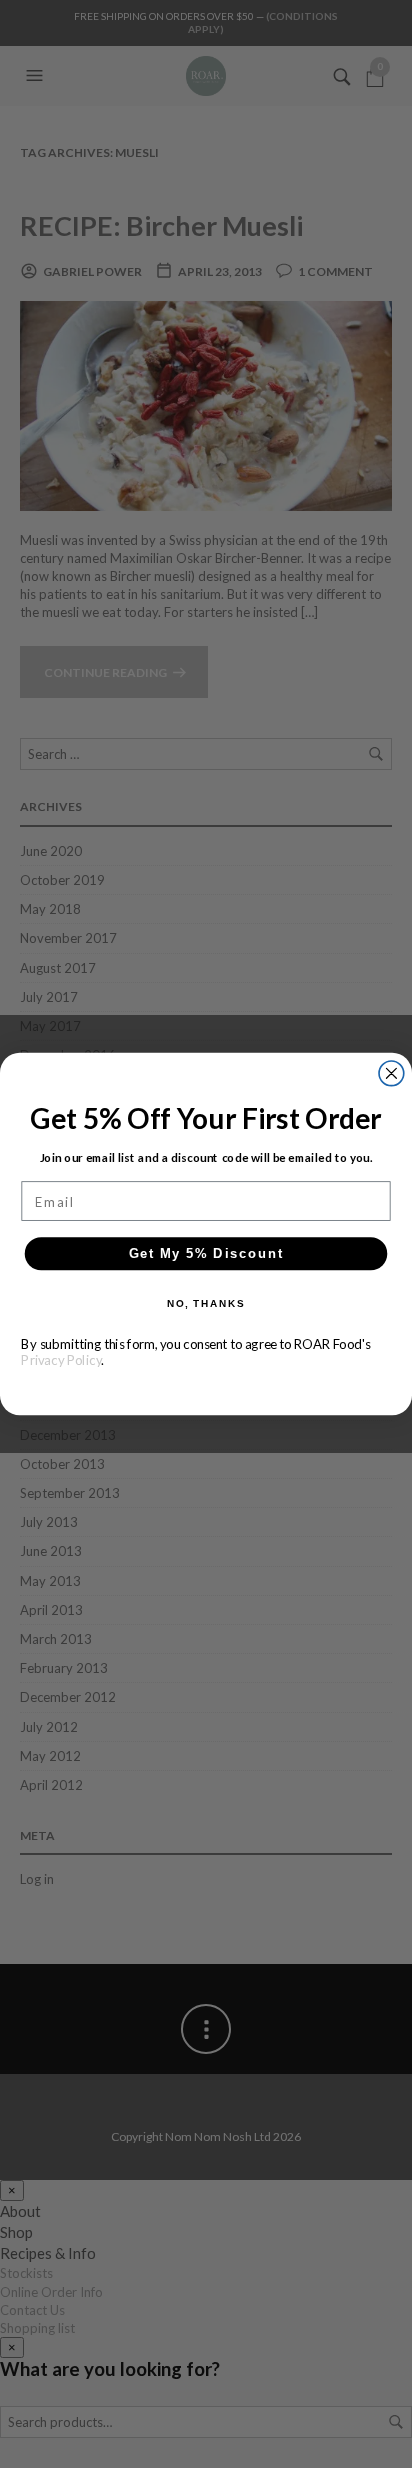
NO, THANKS (206, 1303)
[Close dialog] (391, 1073)
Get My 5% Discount (206, 1253)
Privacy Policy (61, 1360)
